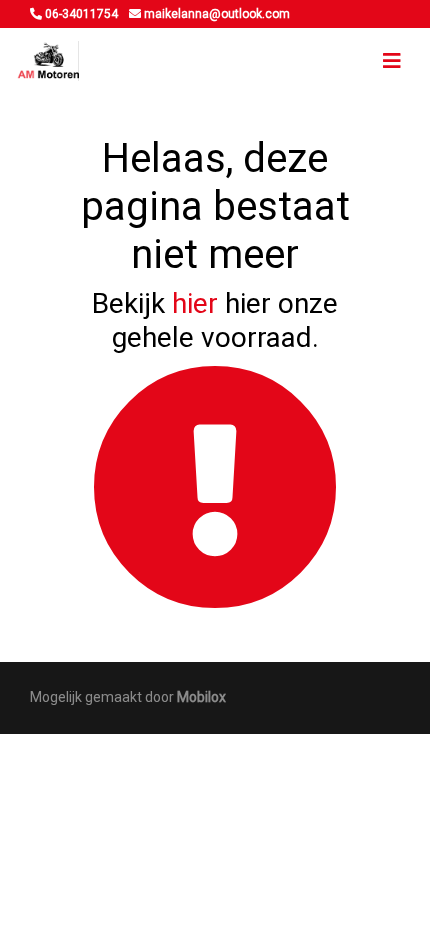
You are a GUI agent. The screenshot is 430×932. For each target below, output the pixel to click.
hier (195, 303)
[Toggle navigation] (392, 61)
